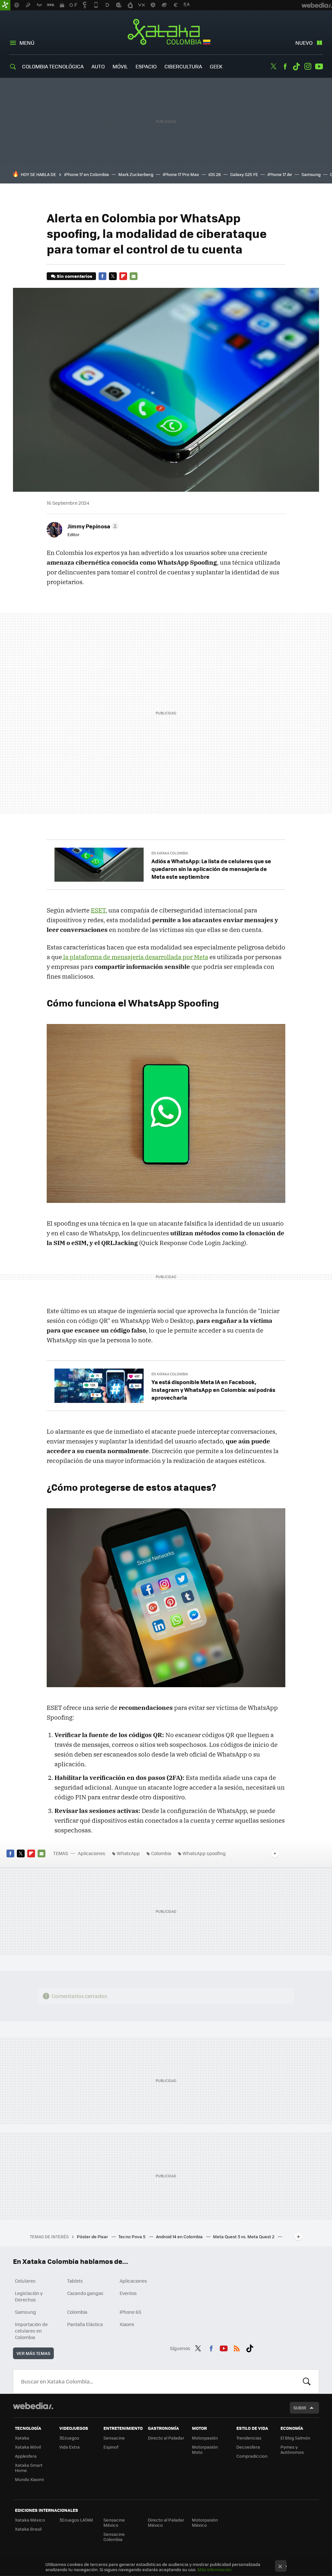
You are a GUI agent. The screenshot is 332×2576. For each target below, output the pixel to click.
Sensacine (114, 2438)
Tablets (75, 2281)
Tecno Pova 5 (132, 2236)
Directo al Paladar (166, 2438)
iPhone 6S (130, 2312)
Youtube (319, 66)
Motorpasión (205, 2438)
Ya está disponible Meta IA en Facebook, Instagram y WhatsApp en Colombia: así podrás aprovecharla (213, 1390)
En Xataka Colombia (170, 853)
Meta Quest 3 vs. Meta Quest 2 (244, 2236)
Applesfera (26, 2456)
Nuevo (304, 43)
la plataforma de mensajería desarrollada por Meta (135, 957)
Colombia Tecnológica (53, 66)
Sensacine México (114, 2522)
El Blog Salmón (295, 2438)
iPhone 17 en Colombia (87, 174)
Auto (98, 66)
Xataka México (30, 2520)
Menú (27, 43)
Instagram (308, 66)
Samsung (311, 174)
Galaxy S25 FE (244, 174)
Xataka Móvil (28, 2447)
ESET (98, 910)
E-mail (134, 276)
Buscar (307, 2382)
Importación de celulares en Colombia (31, 2331)
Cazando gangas (85, 2293)
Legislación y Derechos (29, 2296)
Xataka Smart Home (29, 2468)
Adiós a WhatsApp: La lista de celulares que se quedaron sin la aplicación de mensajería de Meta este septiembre (211, 869)
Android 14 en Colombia (180, 2236)
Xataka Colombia (166, 33)
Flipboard (123, 276)
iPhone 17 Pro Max (181, 174)
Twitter (274, 66)
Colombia (161, 1853)
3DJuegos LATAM (76, 2520)
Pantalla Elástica (85, 2324)
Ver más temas (33, 2353)
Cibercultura (183, 66)
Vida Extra (70, 2447)
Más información (214, 2569)
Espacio (146, 66)
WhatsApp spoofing (204, 1853)
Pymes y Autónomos (292, 2449)
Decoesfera (248, 2447)
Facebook (285, 66)
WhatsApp (128, 1853)
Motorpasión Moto (205, 2449)
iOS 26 (215, 174)
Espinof (111, 2447)
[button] (92, 526)
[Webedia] (33, 2406)
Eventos (128, 2293)
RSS (237, 2347)
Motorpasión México (205, 2522)
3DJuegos (69, 2438)
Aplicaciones (92, 1853)
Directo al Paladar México (166, 2522)
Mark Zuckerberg (136, 174)
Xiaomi (127, 2324)
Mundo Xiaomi (29, 2479)
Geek (216, 66)
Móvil (120, 66)
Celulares (25, 2281)
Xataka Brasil (28, 2529)
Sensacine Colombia (114, 2537)
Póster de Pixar (93, 2236)
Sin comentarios (74, 276)
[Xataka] (5, 5)
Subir (300, 2408)
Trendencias (249, 2438)
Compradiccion (252, 2456)
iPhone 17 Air (280, 174)
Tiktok (296, 66)
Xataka (22, 2438)
